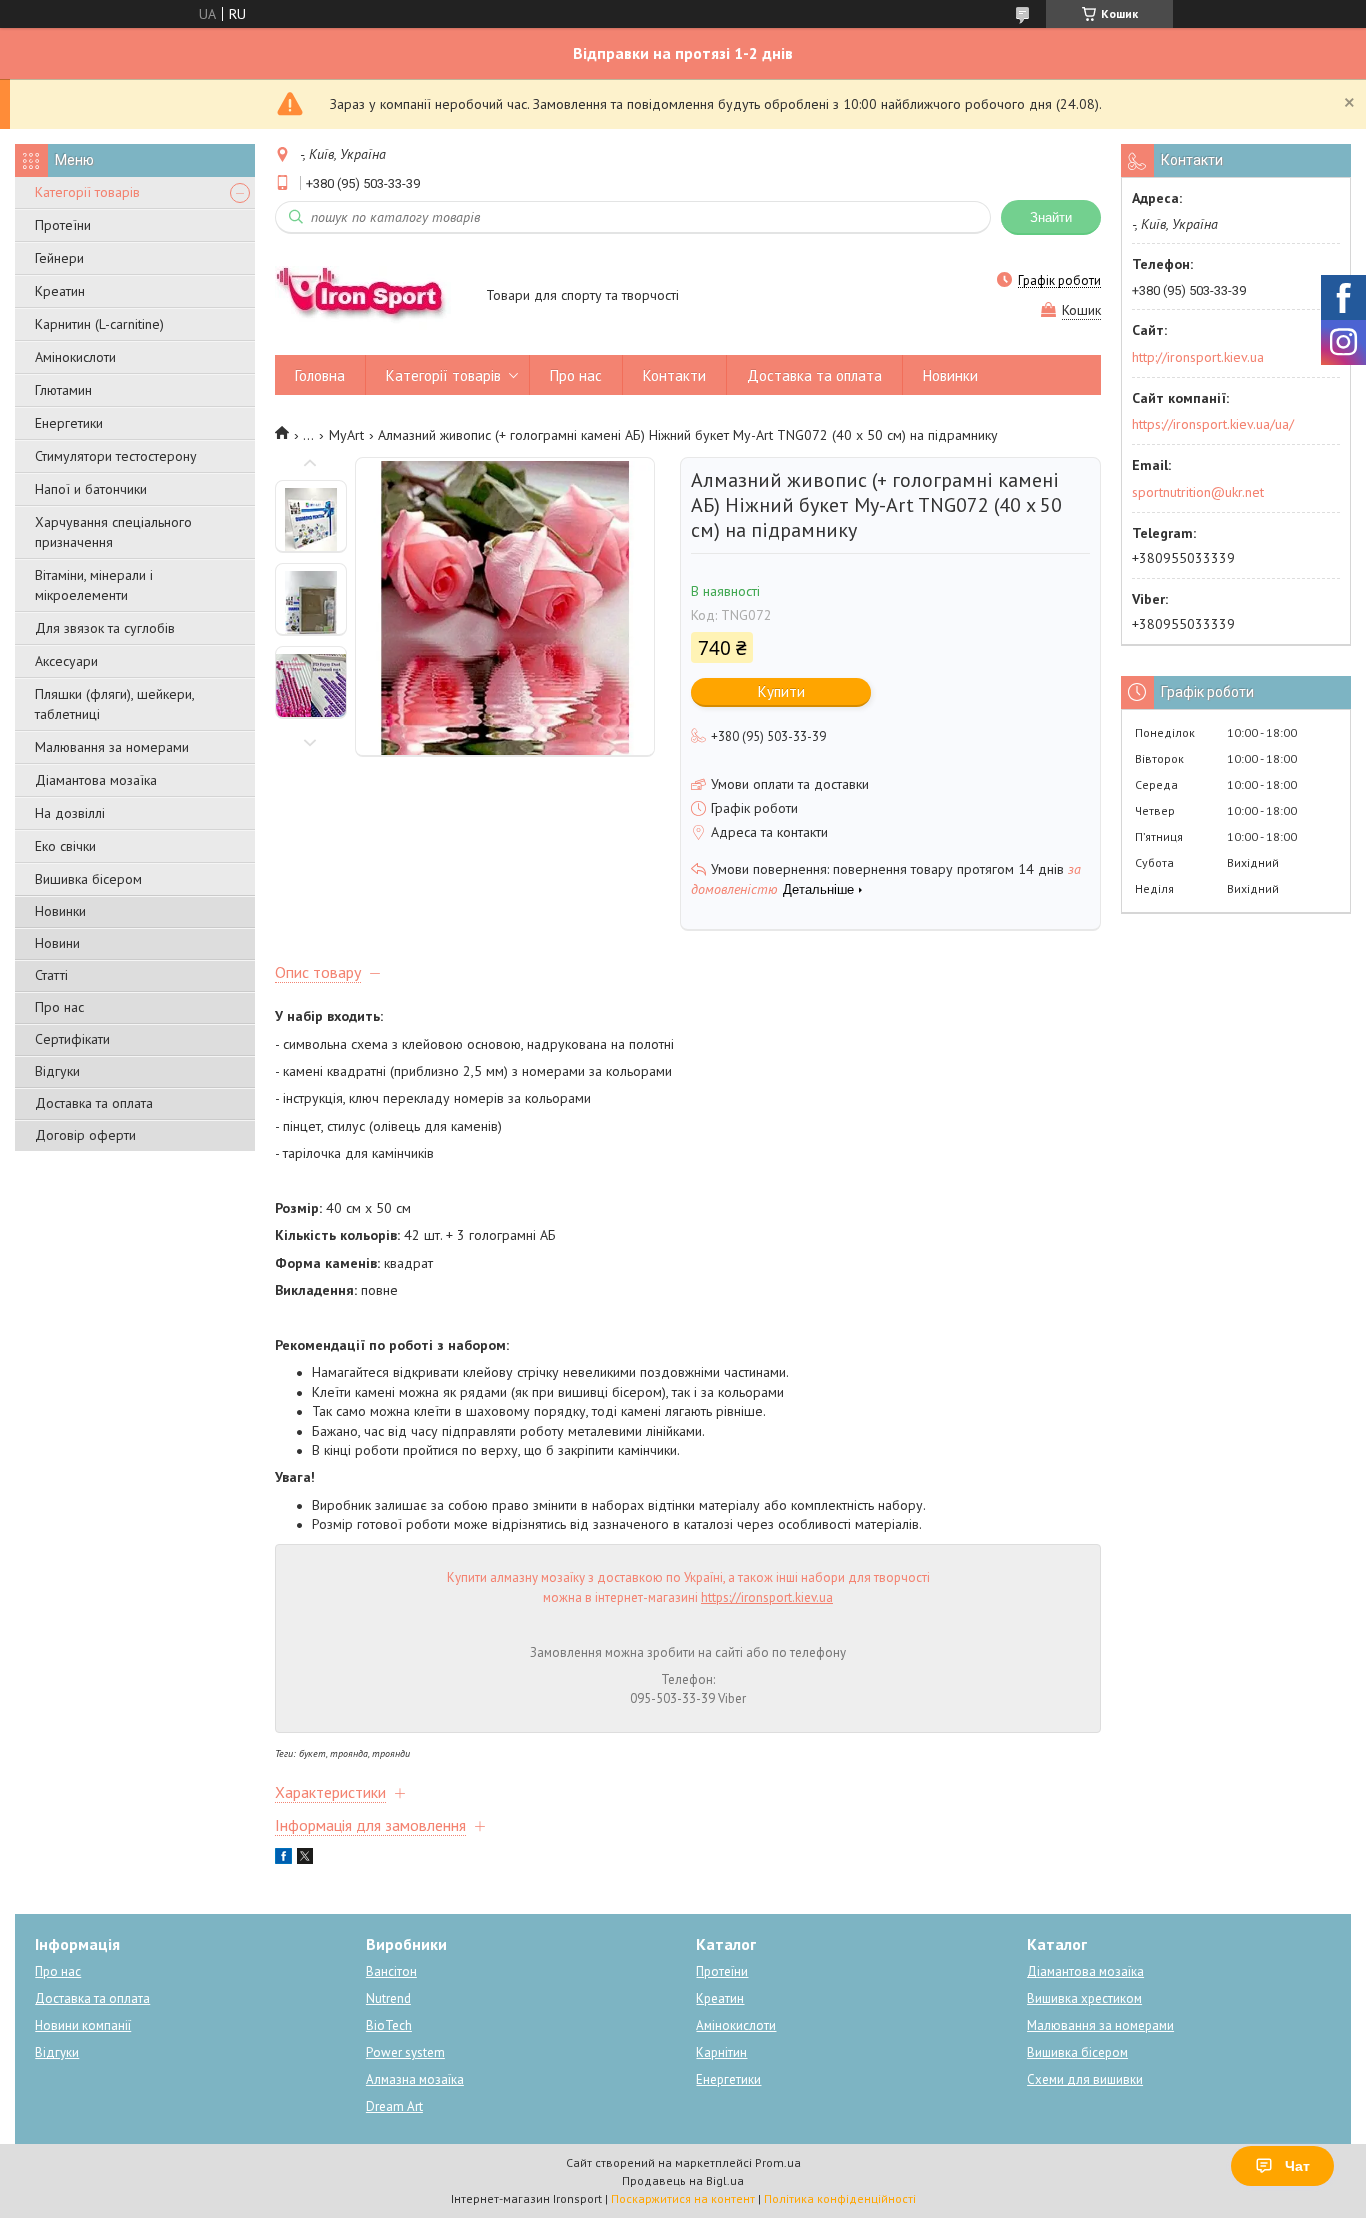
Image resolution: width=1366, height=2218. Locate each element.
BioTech (389, 2025)
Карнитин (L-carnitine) (99, 324)
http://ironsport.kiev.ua (1198, 357)
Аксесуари (66, 661)
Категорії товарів (87, 192)
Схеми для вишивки (1085, 2079)
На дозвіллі (70, 813)
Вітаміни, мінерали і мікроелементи (94, 585)
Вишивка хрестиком (1084, 1998)
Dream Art (394, 2106)
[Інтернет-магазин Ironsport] (371, 297)
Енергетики (69, 423)
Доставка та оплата (94, 1103)
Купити (781, 691)
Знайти (1051, 217)
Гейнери (59, 258)
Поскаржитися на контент (683, 2198)
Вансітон (391, 1971)
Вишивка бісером (88, 879)
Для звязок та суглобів (105, 628)
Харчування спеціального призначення (113, 532)
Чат (1297, 2166)
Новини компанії (83, 2025)
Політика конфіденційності (840, 2198)
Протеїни (63, 225)
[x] (305, 1859)
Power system (405, 2052)
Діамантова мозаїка (96, 780)
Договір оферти (85, 1135)
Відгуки (57, 1071)
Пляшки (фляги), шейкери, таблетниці (114, 704)
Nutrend (388, 1998)
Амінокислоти (75, 357)
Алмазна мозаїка (415, 2079)
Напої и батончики (91, 489)
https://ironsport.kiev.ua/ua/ (1213, 424)
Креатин (60, 291)
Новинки (60, 911)
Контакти (674, 375)
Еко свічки (65, 846)
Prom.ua (778, 2162)
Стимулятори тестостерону (116, 456)
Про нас (59, 1007)
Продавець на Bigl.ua (683, 2180)
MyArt (346, 435)
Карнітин (721, 2052)
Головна (320, 375)
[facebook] (283, 1859)
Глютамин (63, 390)
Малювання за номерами (112, 747)
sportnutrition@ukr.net (1198, 492)
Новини (57, 943)
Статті (51, 975)
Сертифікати (72, 1039)
